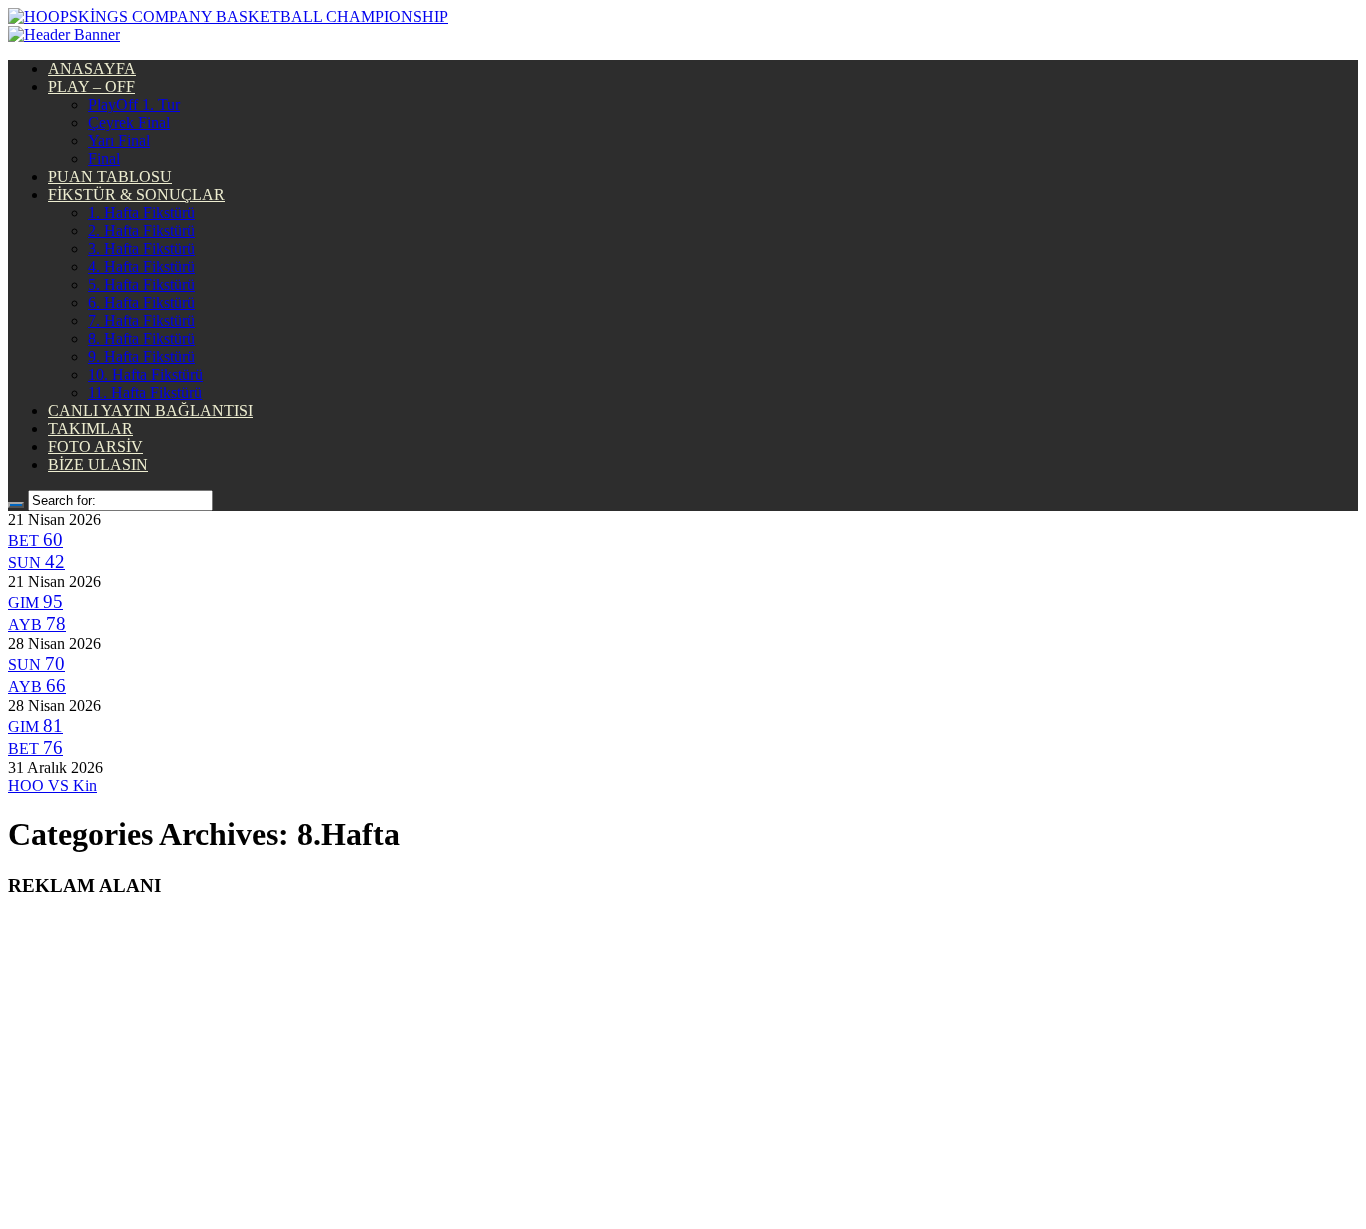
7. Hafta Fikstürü (141, 320)
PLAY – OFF (91, 86)
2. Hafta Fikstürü (141, 230)
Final (104, 158)
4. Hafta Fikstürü (141, 266)
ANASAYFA (92, 68)
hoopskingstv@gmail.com (683, 1169)
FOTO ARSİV (95, 446)
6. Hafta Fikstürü (141, 302)
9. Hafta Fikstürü (141, 356)
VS (52, 785)
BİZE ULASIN (98, 464)
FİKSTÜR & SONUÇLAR (136, 194)
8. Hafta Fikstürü (141, 338)
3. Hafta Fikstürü (141, 248)
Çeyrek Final (129, 122)
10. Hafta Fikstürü (145, 374)
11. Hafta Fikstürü (145, 392)
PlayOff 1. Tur (134, 104)
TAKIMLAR (90, 428)
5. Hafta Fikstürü (141, 284)
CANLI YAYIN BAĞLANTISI (150, 410)
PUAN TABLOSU (110, 176)
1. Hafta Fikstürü (141, 212)
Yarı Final (119, 140)
